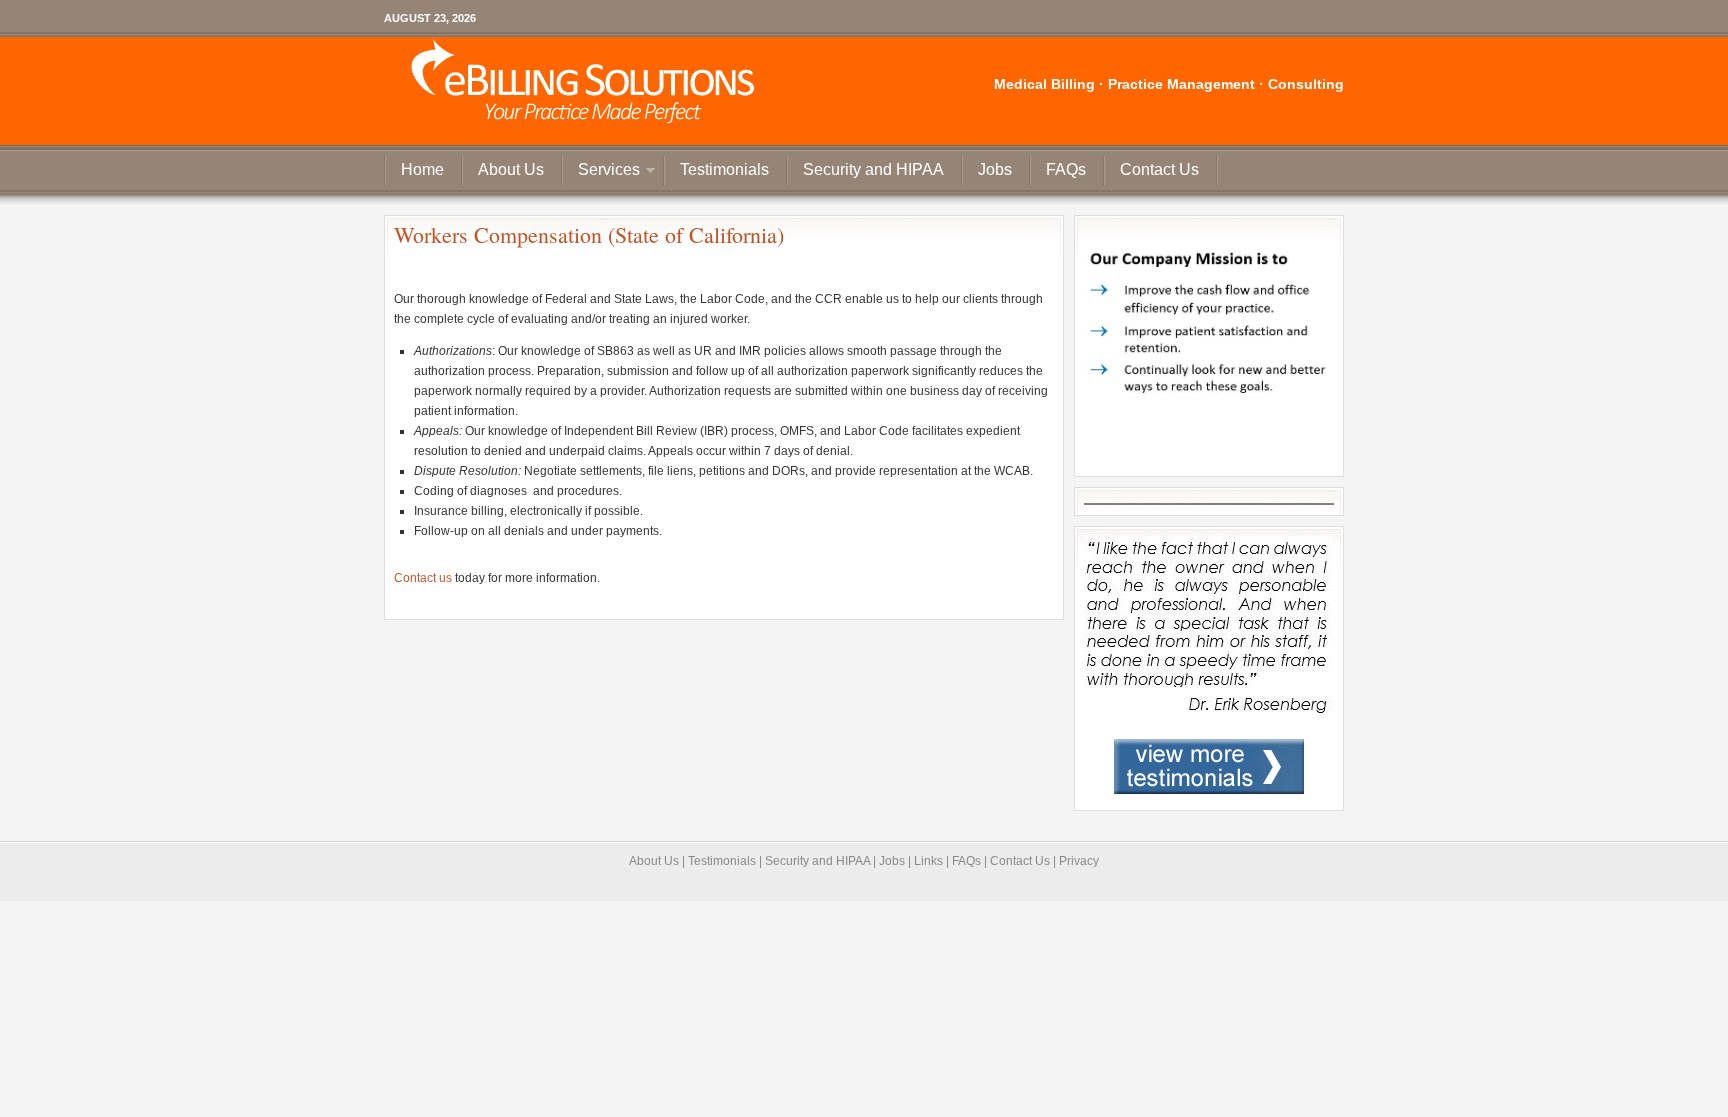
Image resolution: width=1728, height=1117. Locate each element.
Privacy (1079, 861)
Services (601, 172)
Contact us (424, 578)
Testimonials (724, 169)
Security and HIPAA (873, 169)
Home (422, 169)
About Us (511, 169)
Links (928, 861)
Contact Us (1159, 169)
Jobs (995, 169)
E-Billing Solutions (581, 90)
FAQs (1066, 169)
